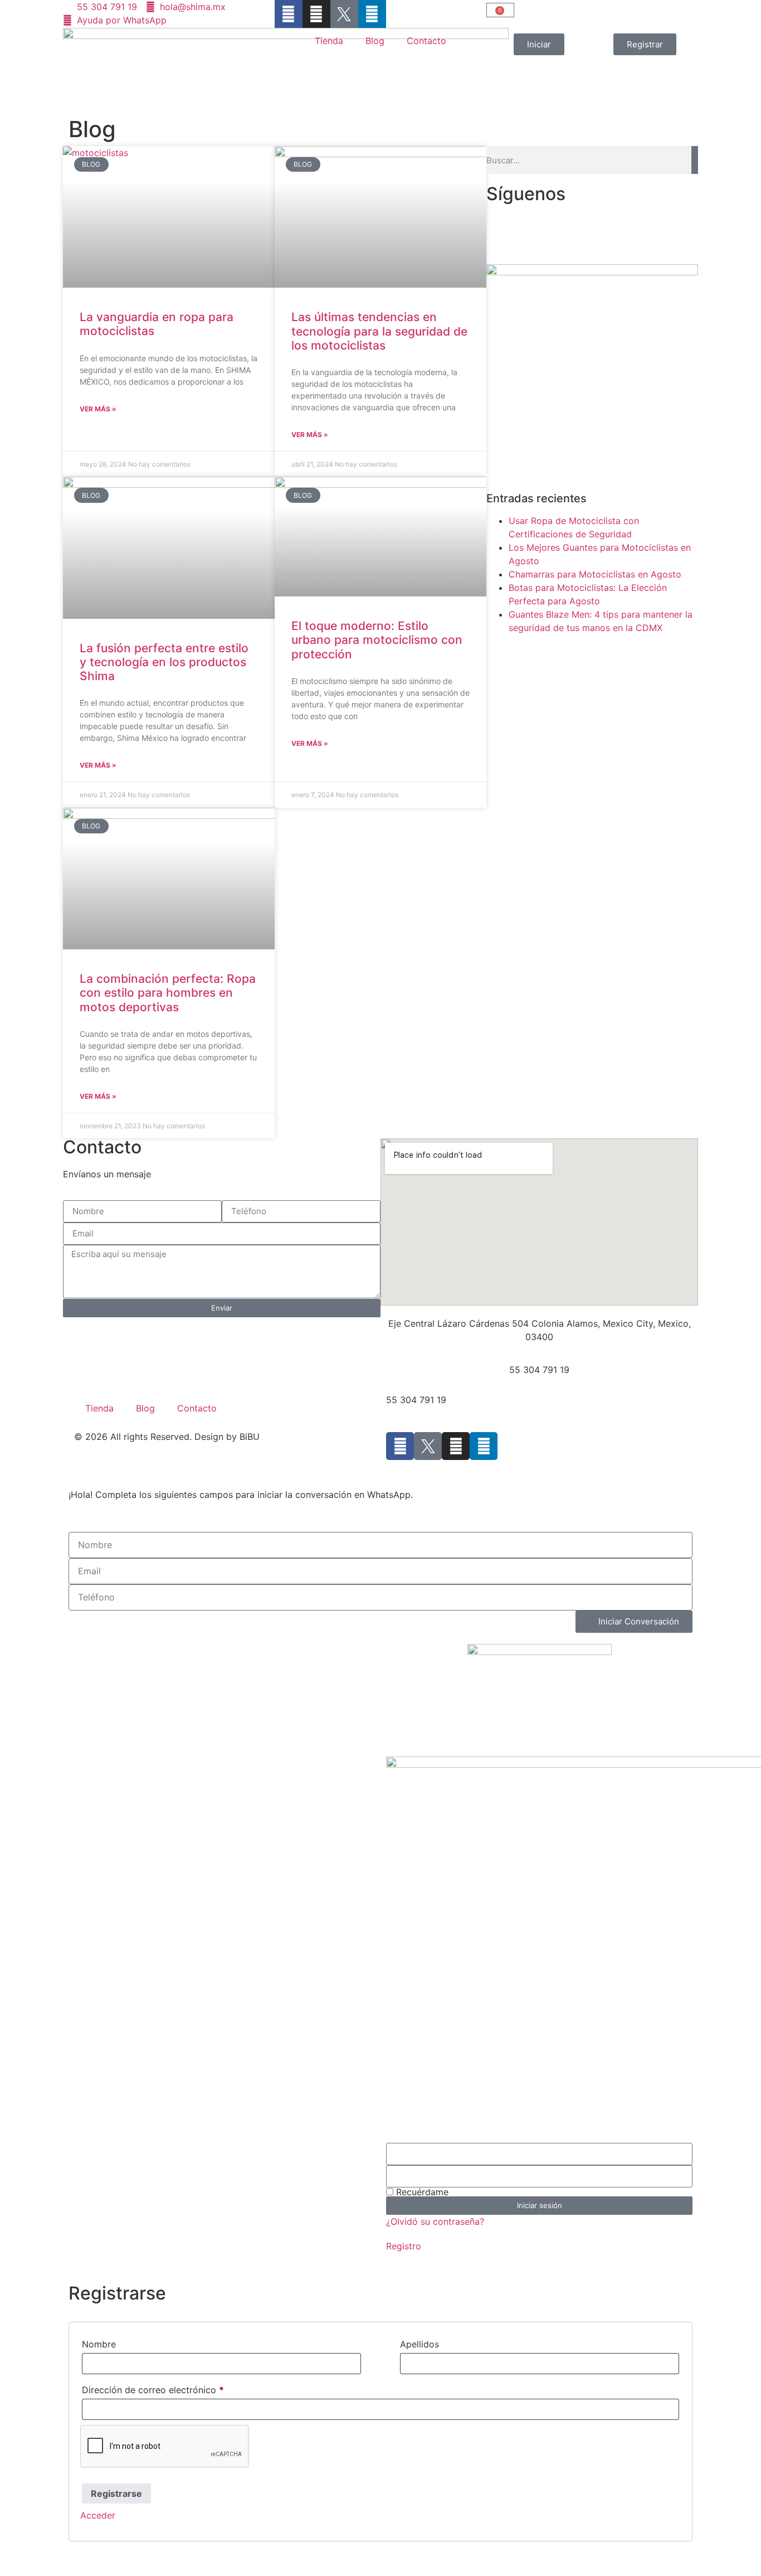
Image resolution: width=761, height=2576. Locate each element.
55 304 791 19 (539, 1370)
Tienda (329, 41)
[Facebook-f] (289, 14)
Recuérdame (421, 2192)
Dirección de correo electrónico (153, 2390)
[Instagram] (316, 14)
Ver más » (98, 409)
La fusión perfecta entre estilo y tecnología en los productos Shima (164, 662)
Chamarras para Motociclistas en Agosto (595, 574)
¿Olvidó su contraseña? (435, 2221)
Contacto (426, 41)
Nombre (99, 2344)
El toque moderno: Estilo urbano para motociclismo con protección (377, 640)
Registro (404, 2246)
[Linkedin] (372, 14)
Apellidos (419, 2344)
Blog (375, 41)
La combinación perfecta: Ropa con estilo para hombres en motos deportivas (168, 993)
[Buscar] (695, 160)
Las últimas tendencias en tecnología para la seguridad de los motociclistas (379, 331)
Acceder (98, 2515)
